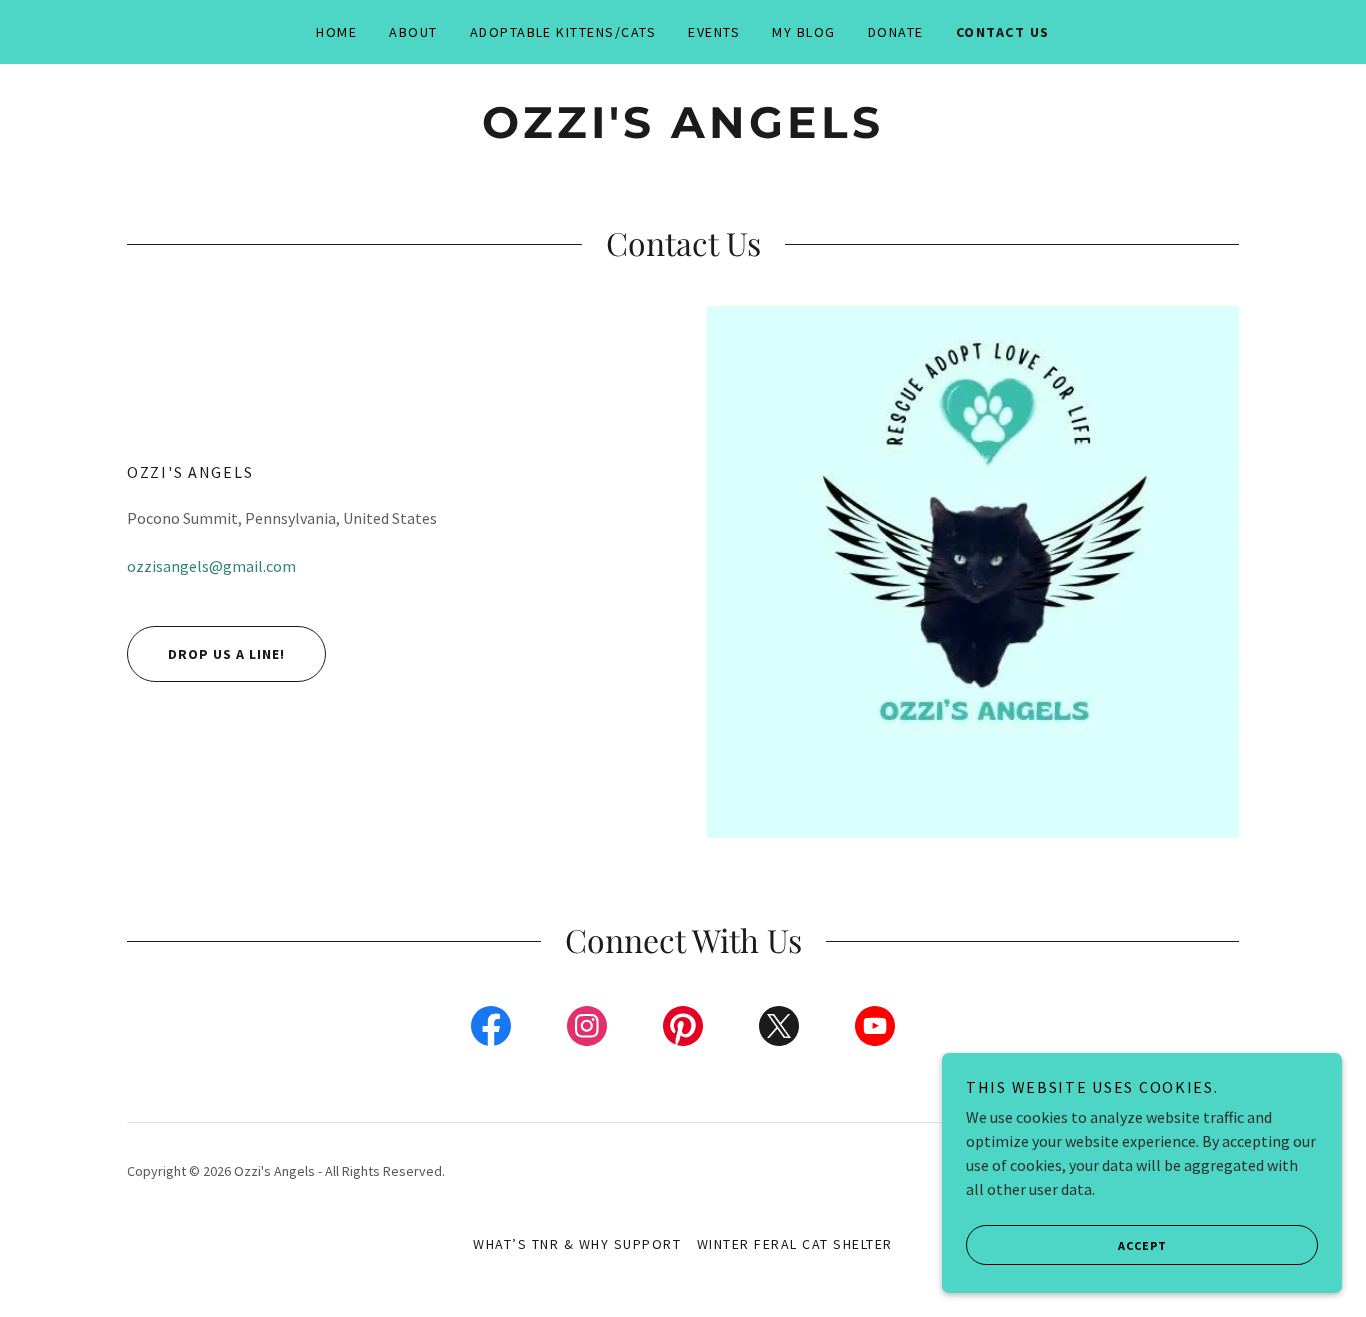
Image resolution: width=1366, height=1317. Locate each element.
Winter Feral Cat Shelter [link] (795, 1244)
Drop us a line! (226, 654)
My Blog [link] (804, 32)
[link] (682, 132)
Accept (1142, 1245)
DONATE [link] (896, 32)
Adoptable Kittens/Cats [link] (563, 32)
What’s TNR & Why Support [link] (577, 1244)
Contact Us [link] (1003, 32)
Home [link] (336, 32)
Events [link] (714, 32)
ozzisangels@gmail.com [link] (211, 566)
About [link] (413, 32)
